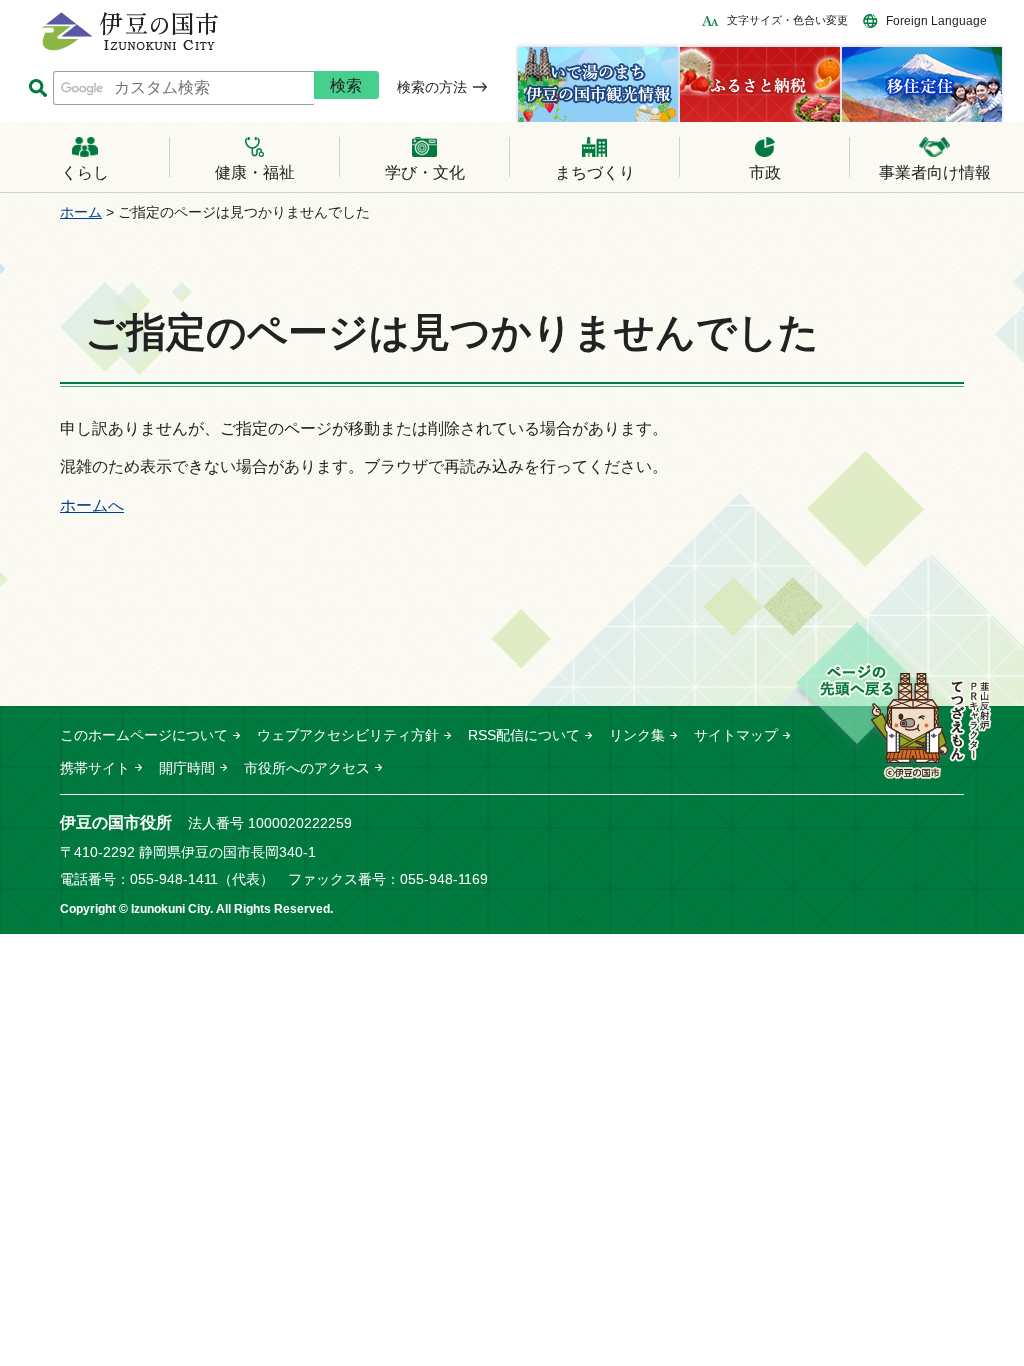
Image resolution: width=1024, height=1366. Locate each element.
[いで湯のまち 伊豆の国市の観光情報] (598, 84)
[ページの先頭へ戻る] (893, 701)
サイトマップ (736, 735)
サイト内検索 (37, 88)
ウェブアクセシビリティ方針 (348, 735)
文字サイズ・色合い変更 (787, 20)
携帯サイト (95, 768)
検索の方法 (432, 87)
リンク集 (637, 735)
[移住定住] (922, 84)
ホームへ (92, 505)
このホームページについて (144, 735)
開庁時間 (187, 768)
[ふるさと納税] (760, 84)
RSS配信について (524, 735)
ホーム (81, 212)
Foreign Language (936, 21)
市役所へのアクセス (307, 768)
